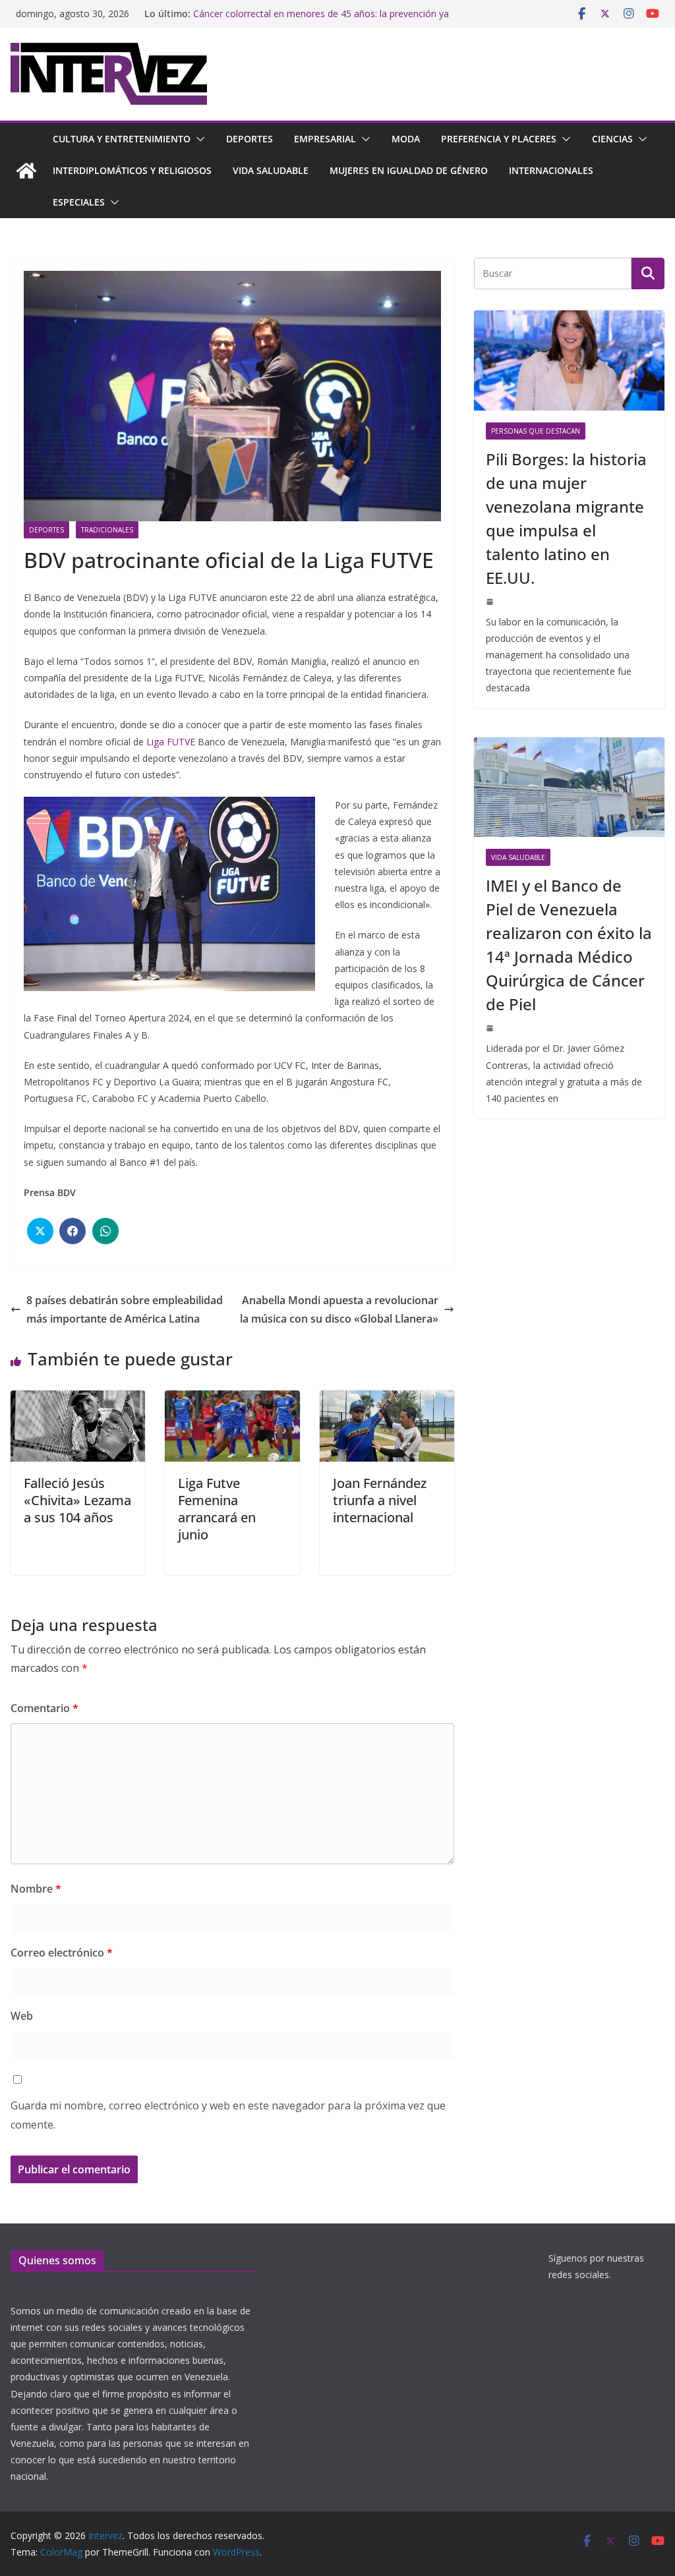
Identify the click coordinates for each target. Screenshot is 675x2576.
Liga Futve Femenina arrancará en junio (217, 1509)
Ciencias (612, 139)
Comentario (44, 1708)
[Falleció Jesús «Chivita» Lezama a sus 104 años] (78, 1400)
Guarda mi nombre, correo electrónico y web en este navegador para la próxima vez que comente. (228, 2115)
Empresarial (325, 139)
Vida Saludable (271, 170)
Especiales (79, 202)
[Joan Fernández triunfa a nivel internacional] (387, 1400)
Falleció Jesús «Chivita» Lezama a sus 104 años (77, 1500)
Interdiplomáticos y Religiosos (132, 170)
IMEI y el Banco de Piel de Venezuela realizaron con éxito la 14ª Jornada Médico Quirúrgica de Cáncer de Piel (569, 945)
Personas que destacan (536, 431)
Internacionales (551, 170)
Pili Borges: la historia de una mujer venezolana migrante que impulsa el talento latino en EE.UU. (566, 518)
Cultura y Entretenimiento (122, 139)
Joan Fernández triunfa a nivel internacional (380, 1500)
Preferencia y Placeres (499, 139)
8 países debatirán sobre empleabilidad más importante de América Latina (125, 1310)
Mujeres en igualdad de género (409, 170)
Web (22, 2016)
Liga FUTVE (171, 742)
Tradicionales (107, 530)
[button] (198, 139)
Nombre (36, 1889)
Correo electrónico (62, 1953)
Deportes (249, 139)
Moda (406, 139)
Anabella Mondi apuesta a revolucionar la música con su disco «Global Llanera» (339, 1310)
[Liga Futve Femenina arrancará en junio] (232, 1400)
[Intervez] (26, 171)
